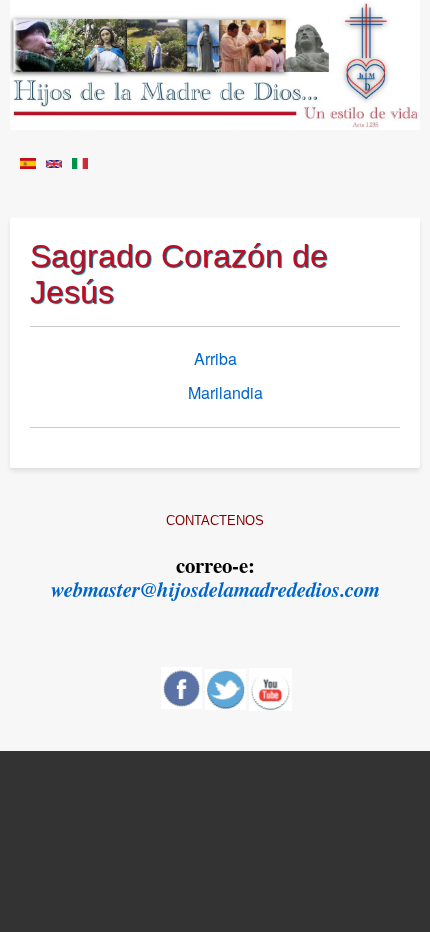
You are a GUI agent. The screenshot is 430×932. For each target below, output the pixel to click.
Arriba (215, 358)
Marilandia (225, 392)
